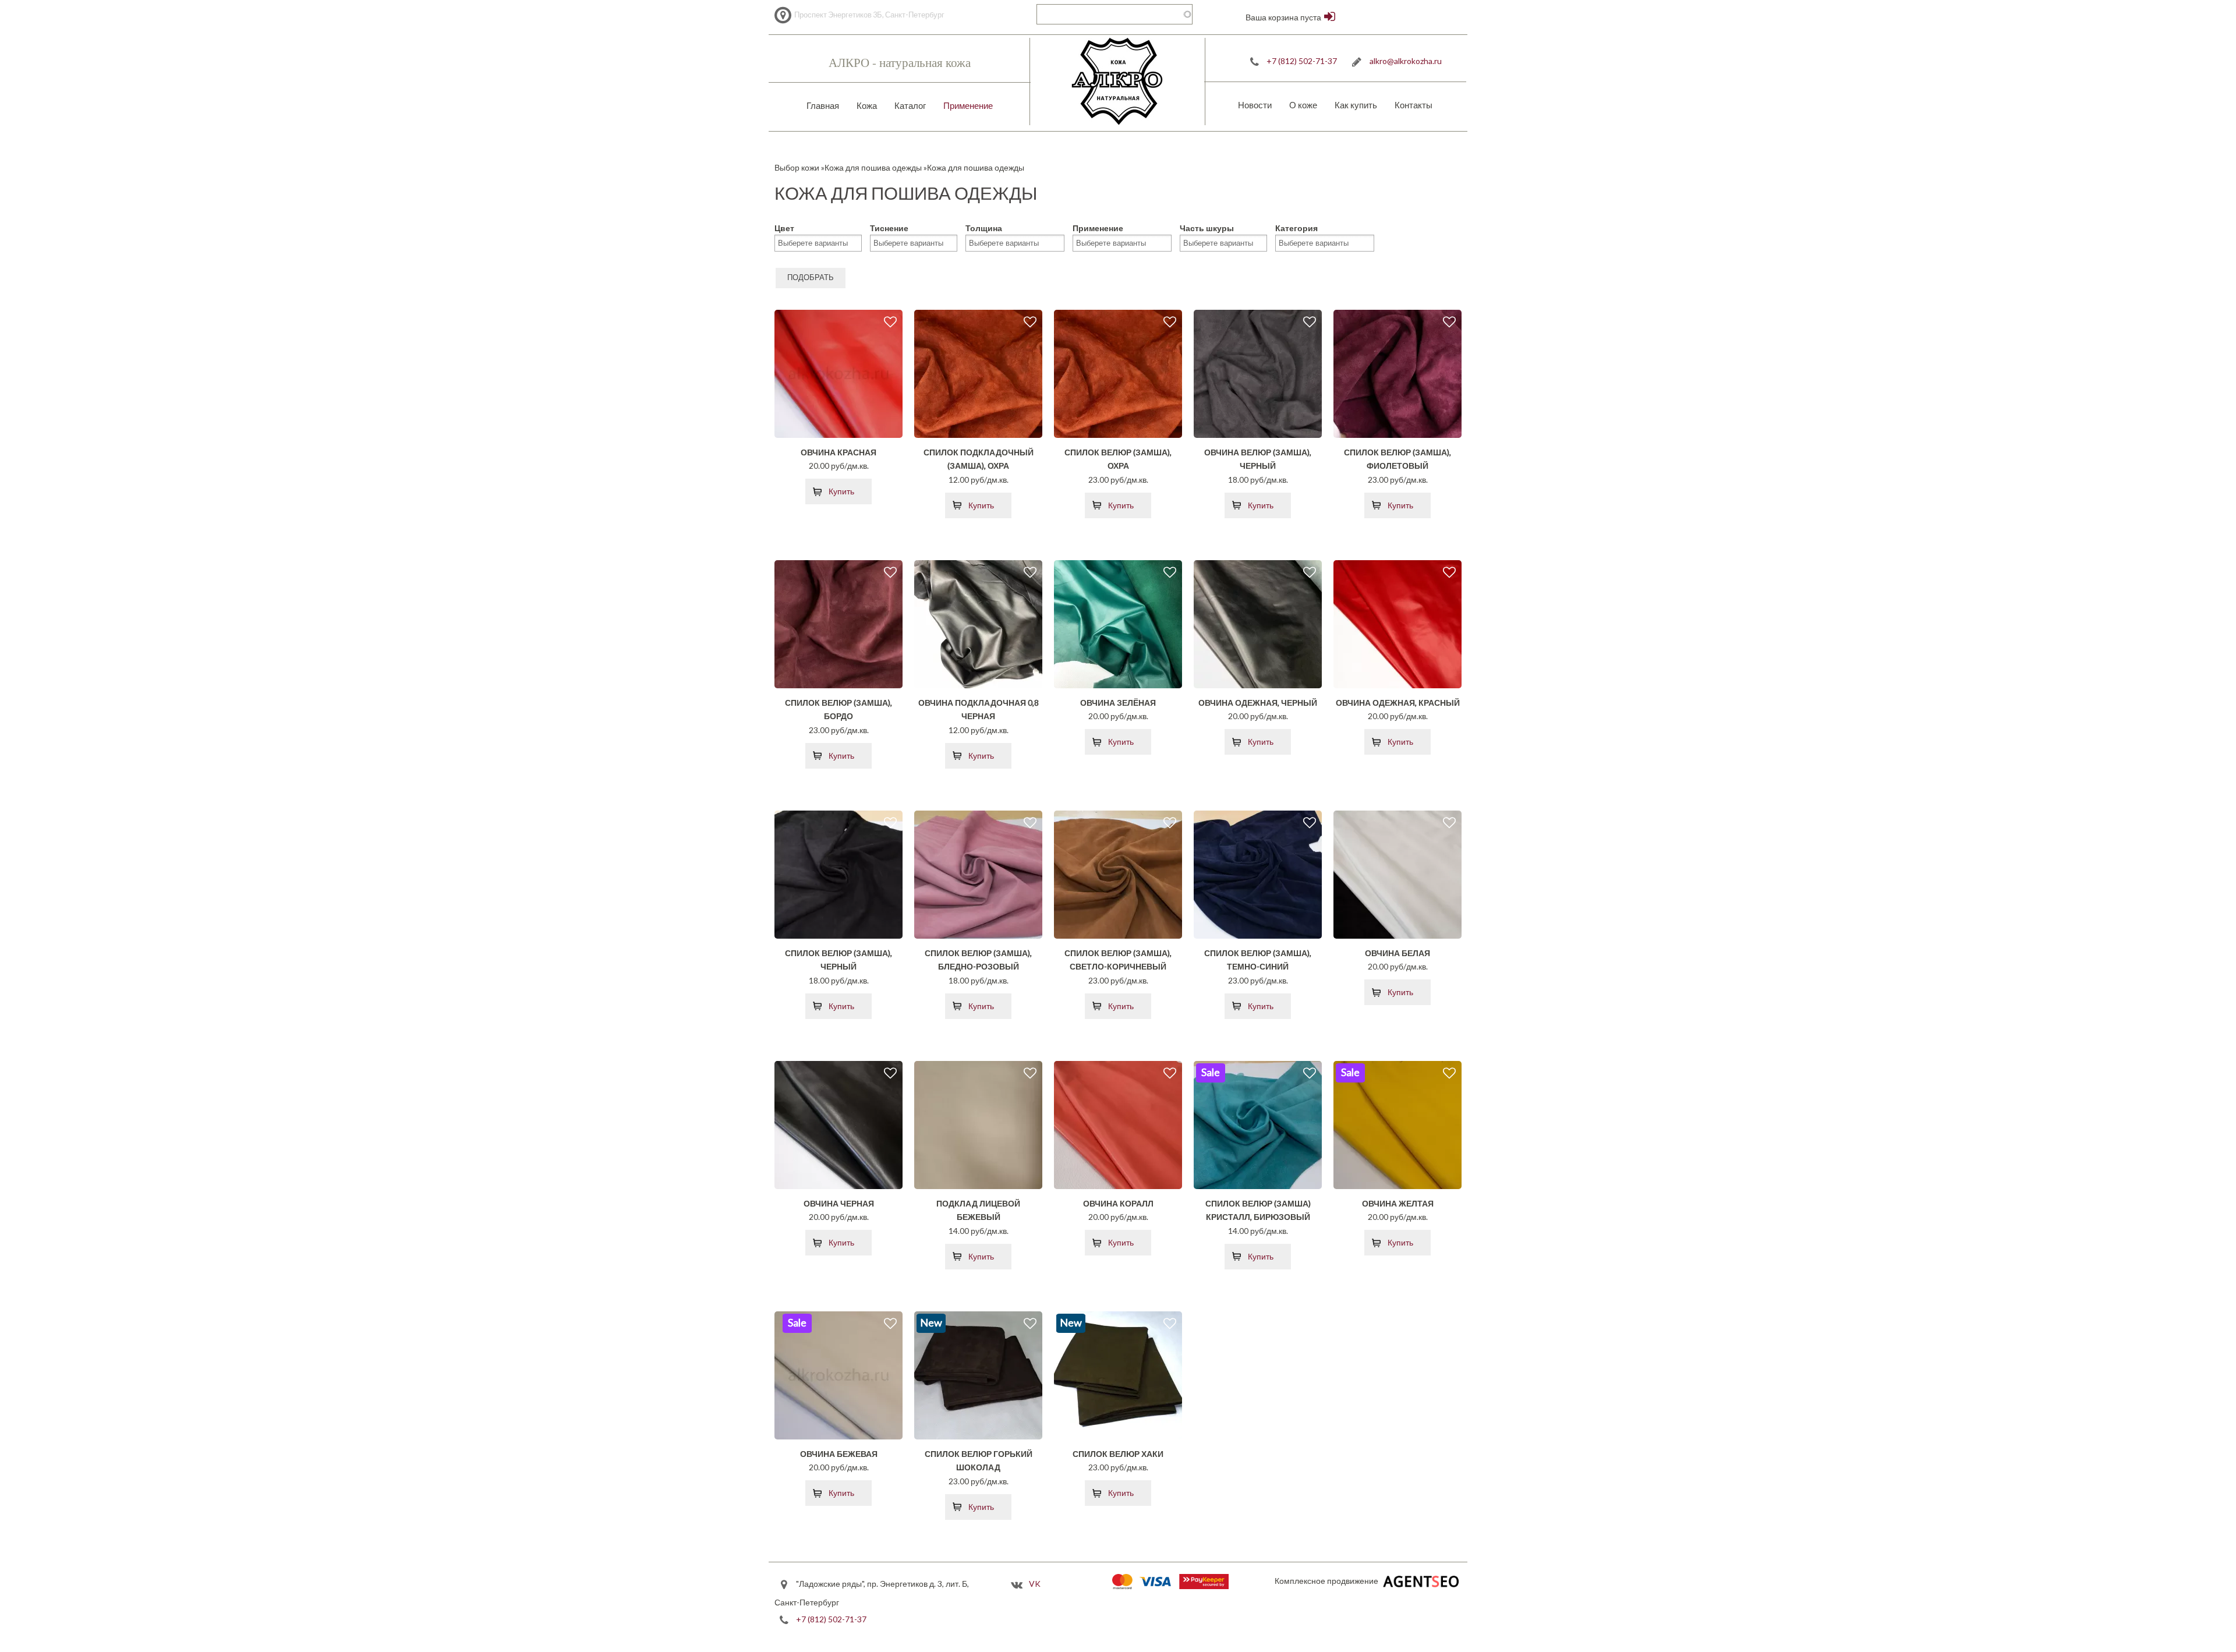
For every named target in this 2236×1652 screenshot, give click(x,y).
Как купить (1356, 105)
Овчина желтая (1398, 1203)
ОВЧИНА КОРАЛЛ (1118, 1203)
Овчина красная (838, 452)
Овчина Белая (1397, 953)
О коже (1303, 105)
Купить (841, 491)
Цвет (784, 228)
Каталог (910, 105)
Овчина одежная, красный (1398, 703)
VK (1035, 1584)
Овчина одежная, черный (1258, 703)
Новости (1255, 105)
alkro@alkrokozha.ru (1406, 61)
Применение (968, 105)
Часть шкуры (1207, 228)
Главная (823, 105)
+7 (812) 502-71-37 (1302, 61)
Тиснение (889, 228)
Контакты (1414, 105)
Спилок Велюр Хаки (1118, 1454)
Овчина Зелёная (1118, 703)
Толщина (984, 228)
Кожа (867, 105)
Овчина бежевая (839, 1454)
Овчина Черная (839, 1203)
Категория (1296, 228)
